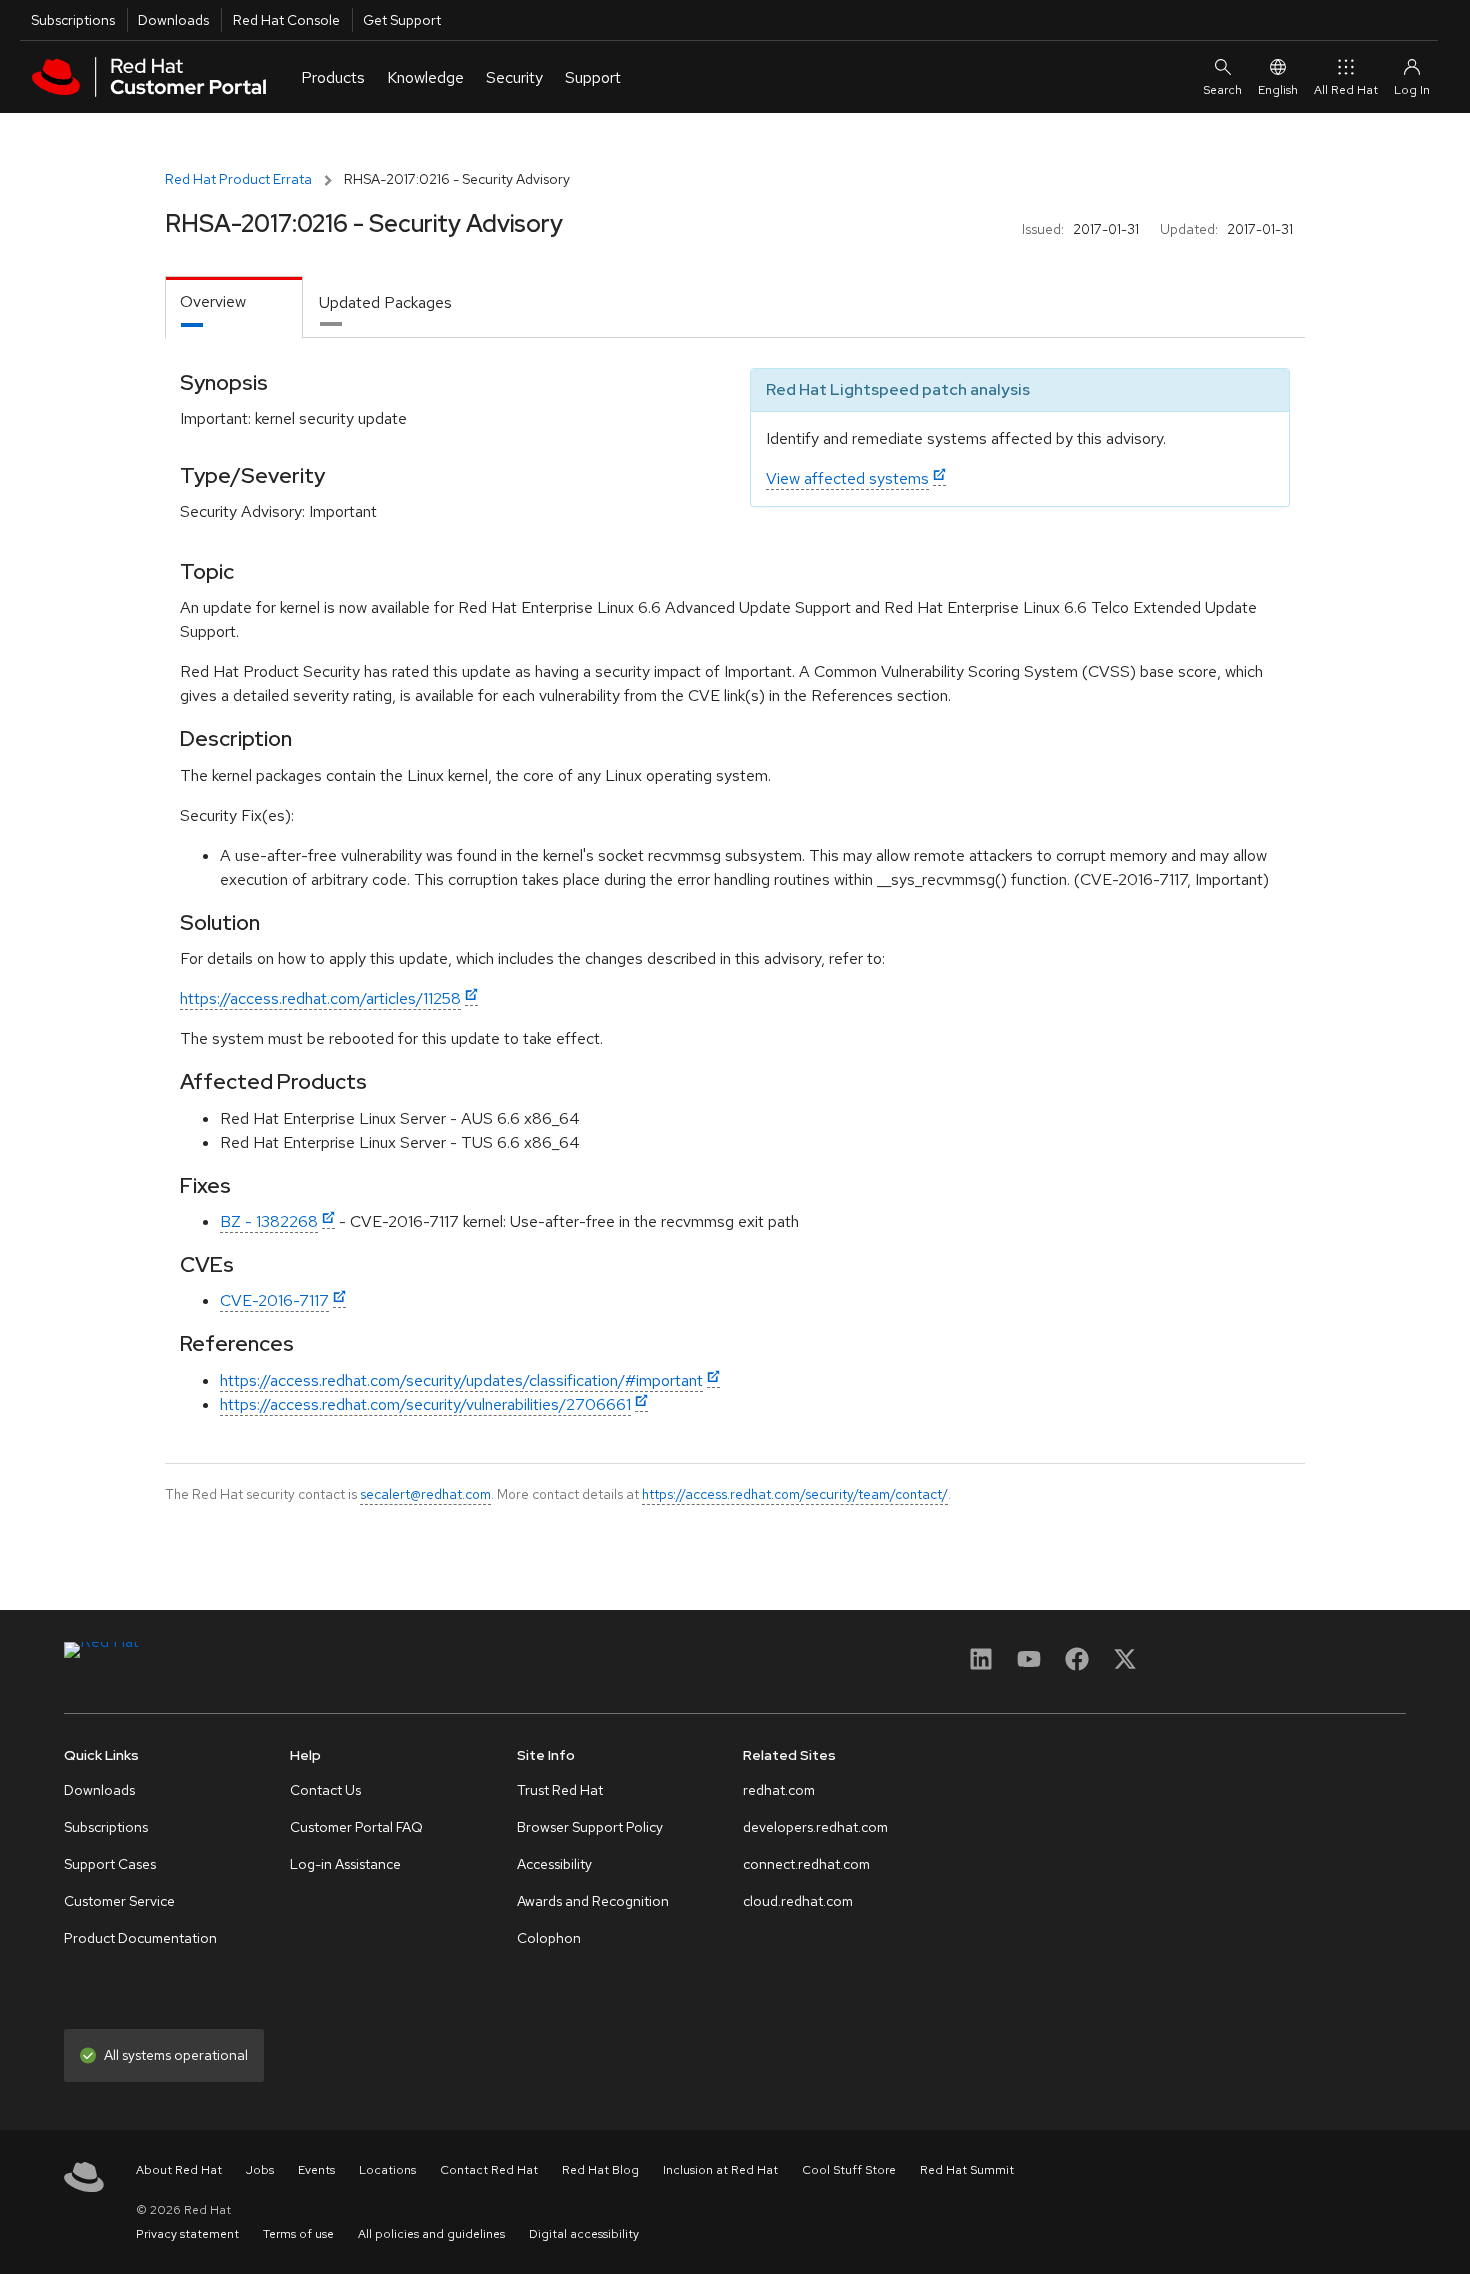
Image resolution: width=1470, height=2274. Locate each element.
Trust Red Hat (560, 1790)
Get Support (402, 20)
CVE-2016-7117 (274, 1300)
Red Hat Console (286, 20)
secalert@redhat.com (425, 1494)
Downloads (173, 20)
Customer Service (119, 1901)
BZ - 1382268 (269, 1221)
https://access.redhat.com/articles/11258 (320, 998)
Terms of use (298, 2234)
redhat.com (779, 1790)
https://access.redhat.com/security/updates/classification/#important (461, 1380)
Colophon (549, 1938)
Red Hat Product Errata (238, 179)
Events (316, 2170)
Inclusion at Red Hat (720, 2170)
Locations (387, 2170)
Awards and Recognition (593, 1901)
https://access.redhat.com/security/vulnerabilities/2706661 (425, 1404)
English (1278, 90)
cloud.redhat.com (798, 1901)
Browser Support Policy (590, 1827)
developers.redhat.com (815, 1827)
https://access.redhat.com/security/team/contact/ (795, 1494)
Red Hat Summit (967, 2170)
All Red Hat (1346, 90)
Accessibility (554, 1864)
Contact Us (325, 1790)
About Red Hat (179, 2170)
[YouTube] (1029, 1665)
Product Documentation (140, 1938)
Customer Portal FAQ (356, 1827)
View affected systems (847, 478)
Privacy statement (187, 2234)
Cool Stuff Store (849, 2170)
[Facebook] (1077, 1665)
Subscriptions (73, 20)
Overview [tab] (213, 301)
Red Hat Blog (600, 2170)
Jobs (260, 2170)
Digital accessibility (584, 2234)
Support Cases (110, 1864)
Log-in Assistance (345, 1864)
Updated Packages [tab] (385, 302)
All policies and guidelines (431, 2234)
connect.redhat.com (806, 1864)
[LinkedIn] (981, 1665)
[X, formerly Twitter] (1125, 1665)
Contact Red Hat (489, 2170)
